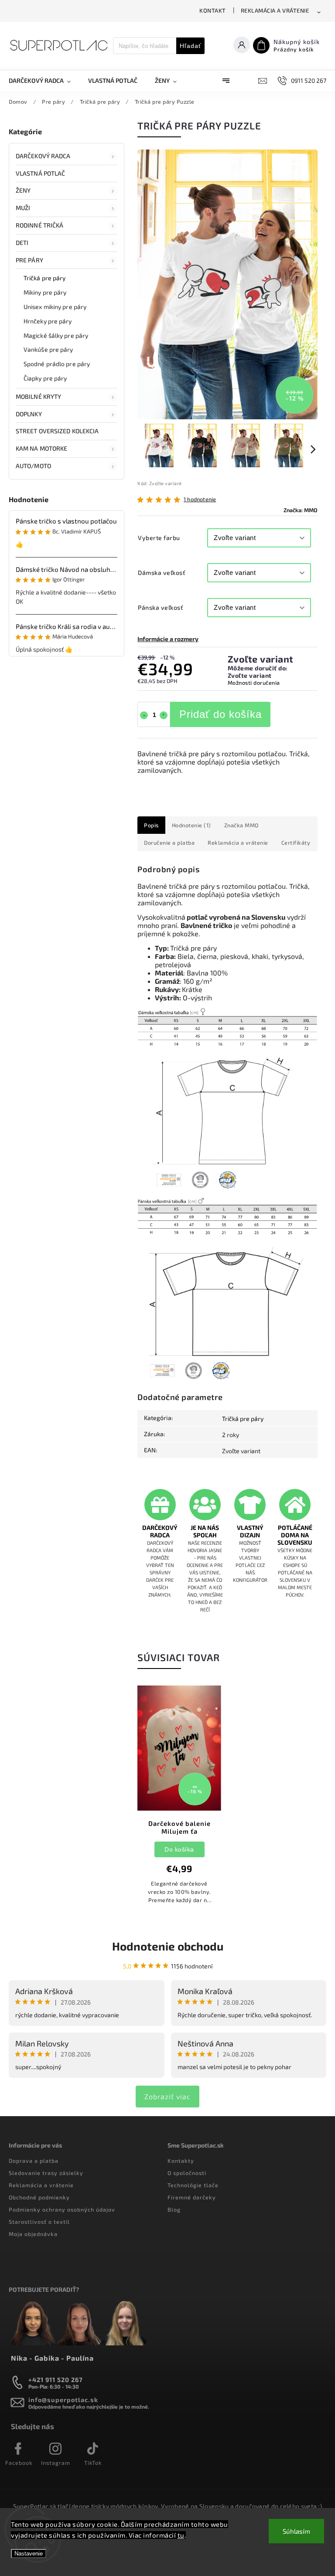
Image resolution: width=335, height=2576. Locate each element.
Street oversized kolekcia (57, 431)
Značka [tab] (241, 825)
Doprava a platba (34, 2161)
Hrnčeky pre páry (48, 321)
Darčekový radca (43, 156)
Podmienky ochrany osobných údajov (62, 2209)
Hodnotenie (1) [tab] (191, 825)
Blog (174, 2209)
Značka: (301, 510)
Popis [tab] (151, 825)
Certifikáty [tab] (296, 843)
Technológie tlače (193, 2185)
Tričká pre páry (45, 278)
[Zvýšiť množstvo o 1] (164, 715)
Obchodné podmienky (39, 2197)
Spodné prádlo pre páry (57, 364)
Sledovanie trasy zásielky (46, 2173)
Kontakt (213, 10)
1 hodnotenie (200, 499)
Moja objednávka (33, 2234)
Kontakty (181, 2161)
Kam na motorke (41, 448)
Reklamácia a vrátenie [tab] (238, 843)
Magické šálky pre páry (56, 335)
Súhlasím (296, 2531)
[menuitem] (44, 81)
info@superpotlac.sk (63, 2400)
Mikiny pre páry (45, 292)
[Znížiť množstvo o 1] (144, 715)
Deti (22, 243)
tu (181, 2535)
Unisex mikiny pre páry (55, 307)
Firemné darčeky (192, 2197)
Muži (23, 208)
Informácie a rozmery (168, 639)
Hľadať (190, 46)
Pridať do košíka (220, 714)
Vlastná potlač (40, 173)
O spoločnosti (187, 2173)
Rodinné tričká (39, 225)
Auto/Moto (33, 466)
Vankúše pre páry (48, 349)
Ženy (23, 190)
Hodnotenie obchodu (168, 1946)
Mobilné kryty (38, 396)
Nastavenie (29, 2554)
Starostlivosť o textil (39, 2222)
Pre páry (29, 260)
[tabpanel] (179, 1799)
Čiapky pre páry (45, 378)
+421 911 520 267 (56, 2380)
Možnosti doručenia (254, 683)
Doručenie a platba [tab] (169, 843)
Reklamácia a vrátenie (275, 10)
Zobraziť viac (167, 2096)
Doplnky (29, 414)
